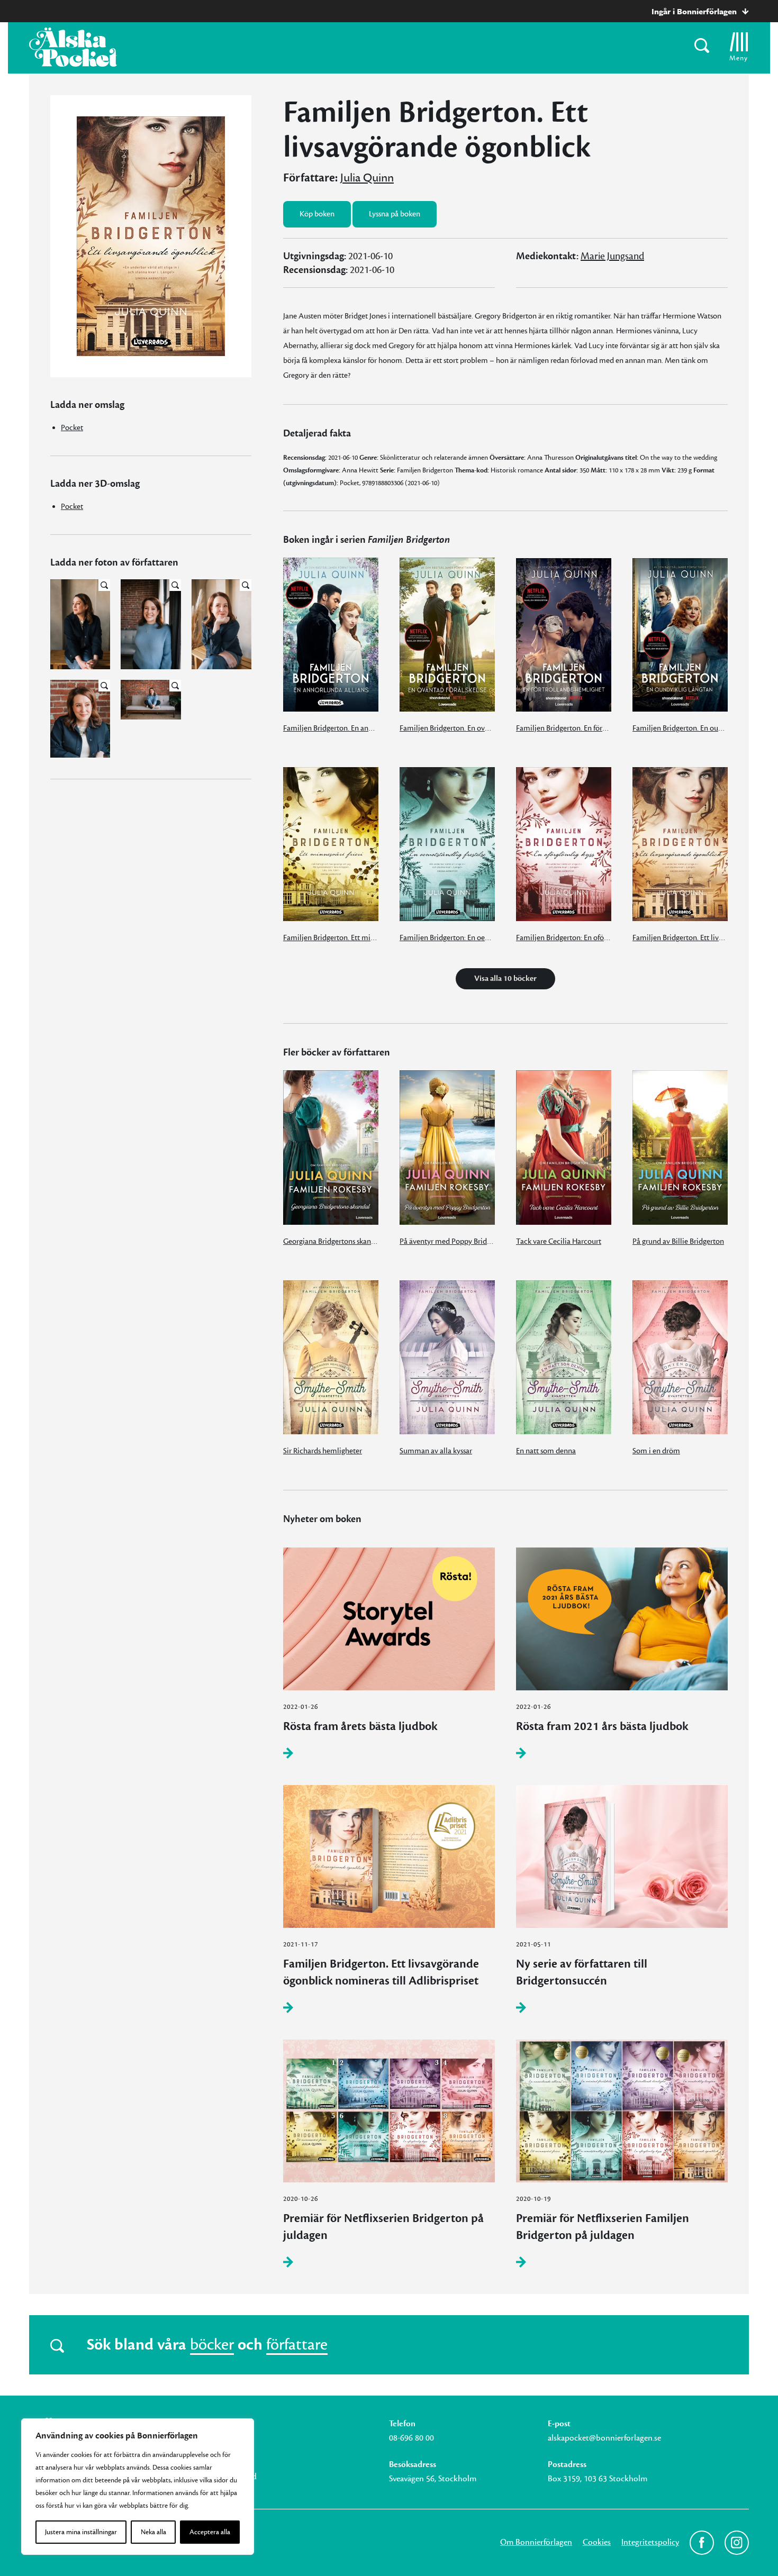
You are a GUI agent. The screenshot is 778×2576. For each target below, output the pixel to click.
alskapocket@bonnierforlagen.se (604, 2438)
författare (297, 2345)
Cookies (597, 2542)
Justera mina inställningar (81, 2532)
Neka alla (153, 2532)
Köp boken (317, 214)
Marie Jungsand (612, 256)
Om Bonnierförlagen (536, 2542)
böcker (212, 2345)
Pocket (72, 428)
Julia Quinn (367, 178)
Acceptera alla (210, 2532)
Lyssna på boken (395, 214)
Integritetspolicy (650, 2542)
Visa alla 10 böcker (505, 978)
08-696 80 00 (411, 2438)
